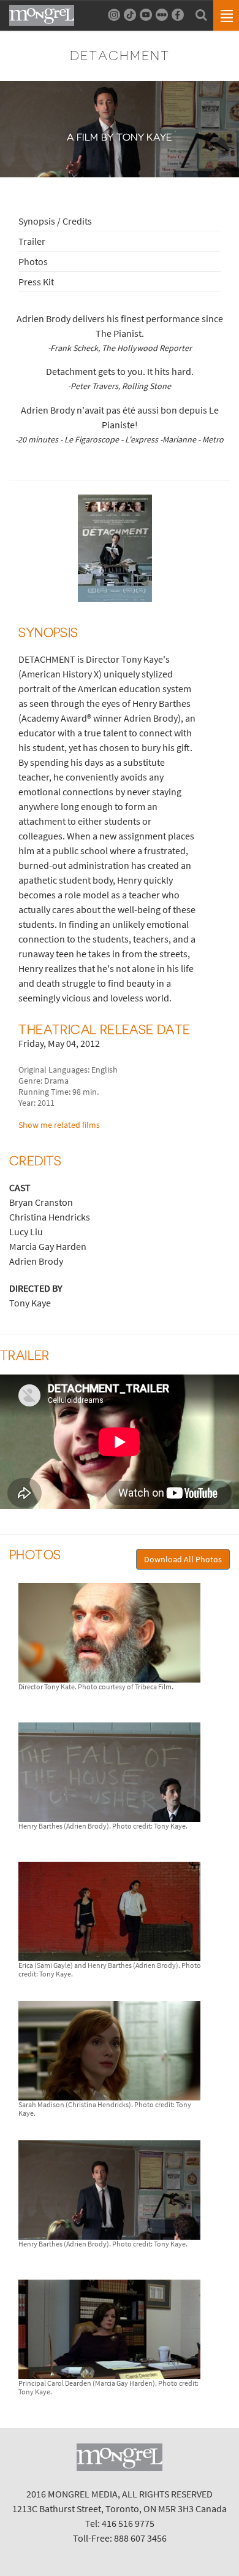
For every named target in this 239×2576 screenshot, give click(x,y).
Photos (33, 261)
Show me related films (59, 1125)
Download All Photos (183, 1559)
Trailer (32, 241)
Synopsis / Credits (55, 221)
